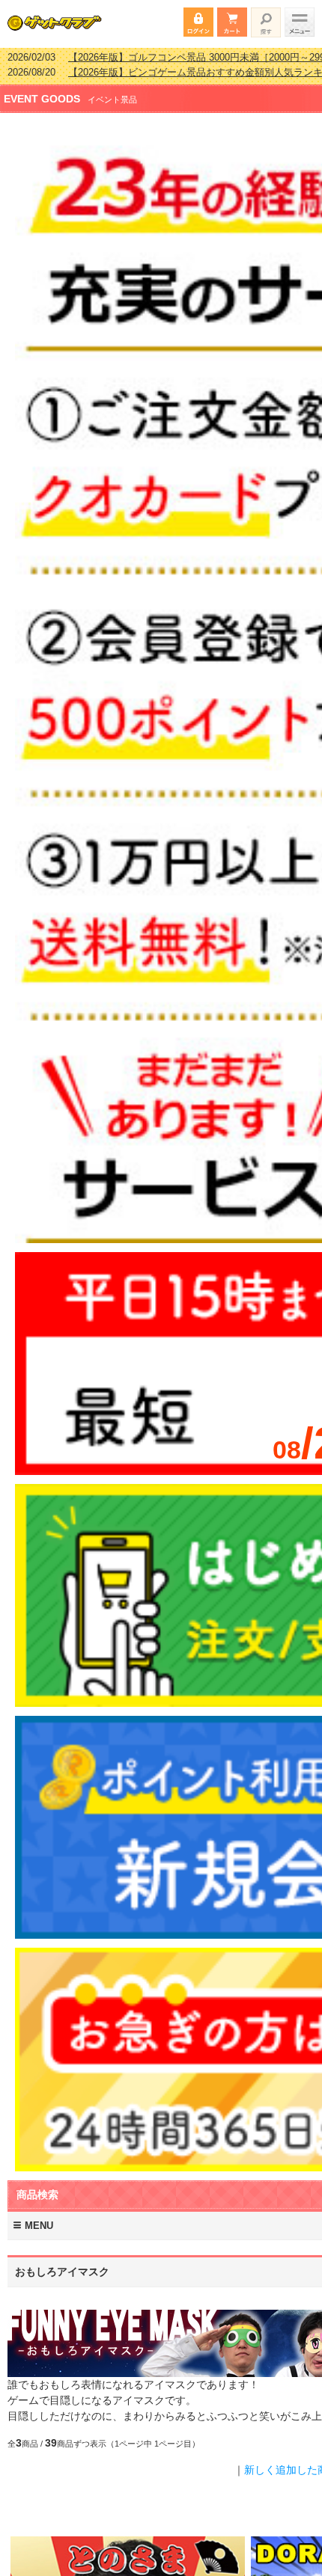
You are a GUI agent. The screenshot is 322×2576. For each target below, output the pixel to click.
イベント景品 (112, 90)
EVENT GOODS (42, 89)
